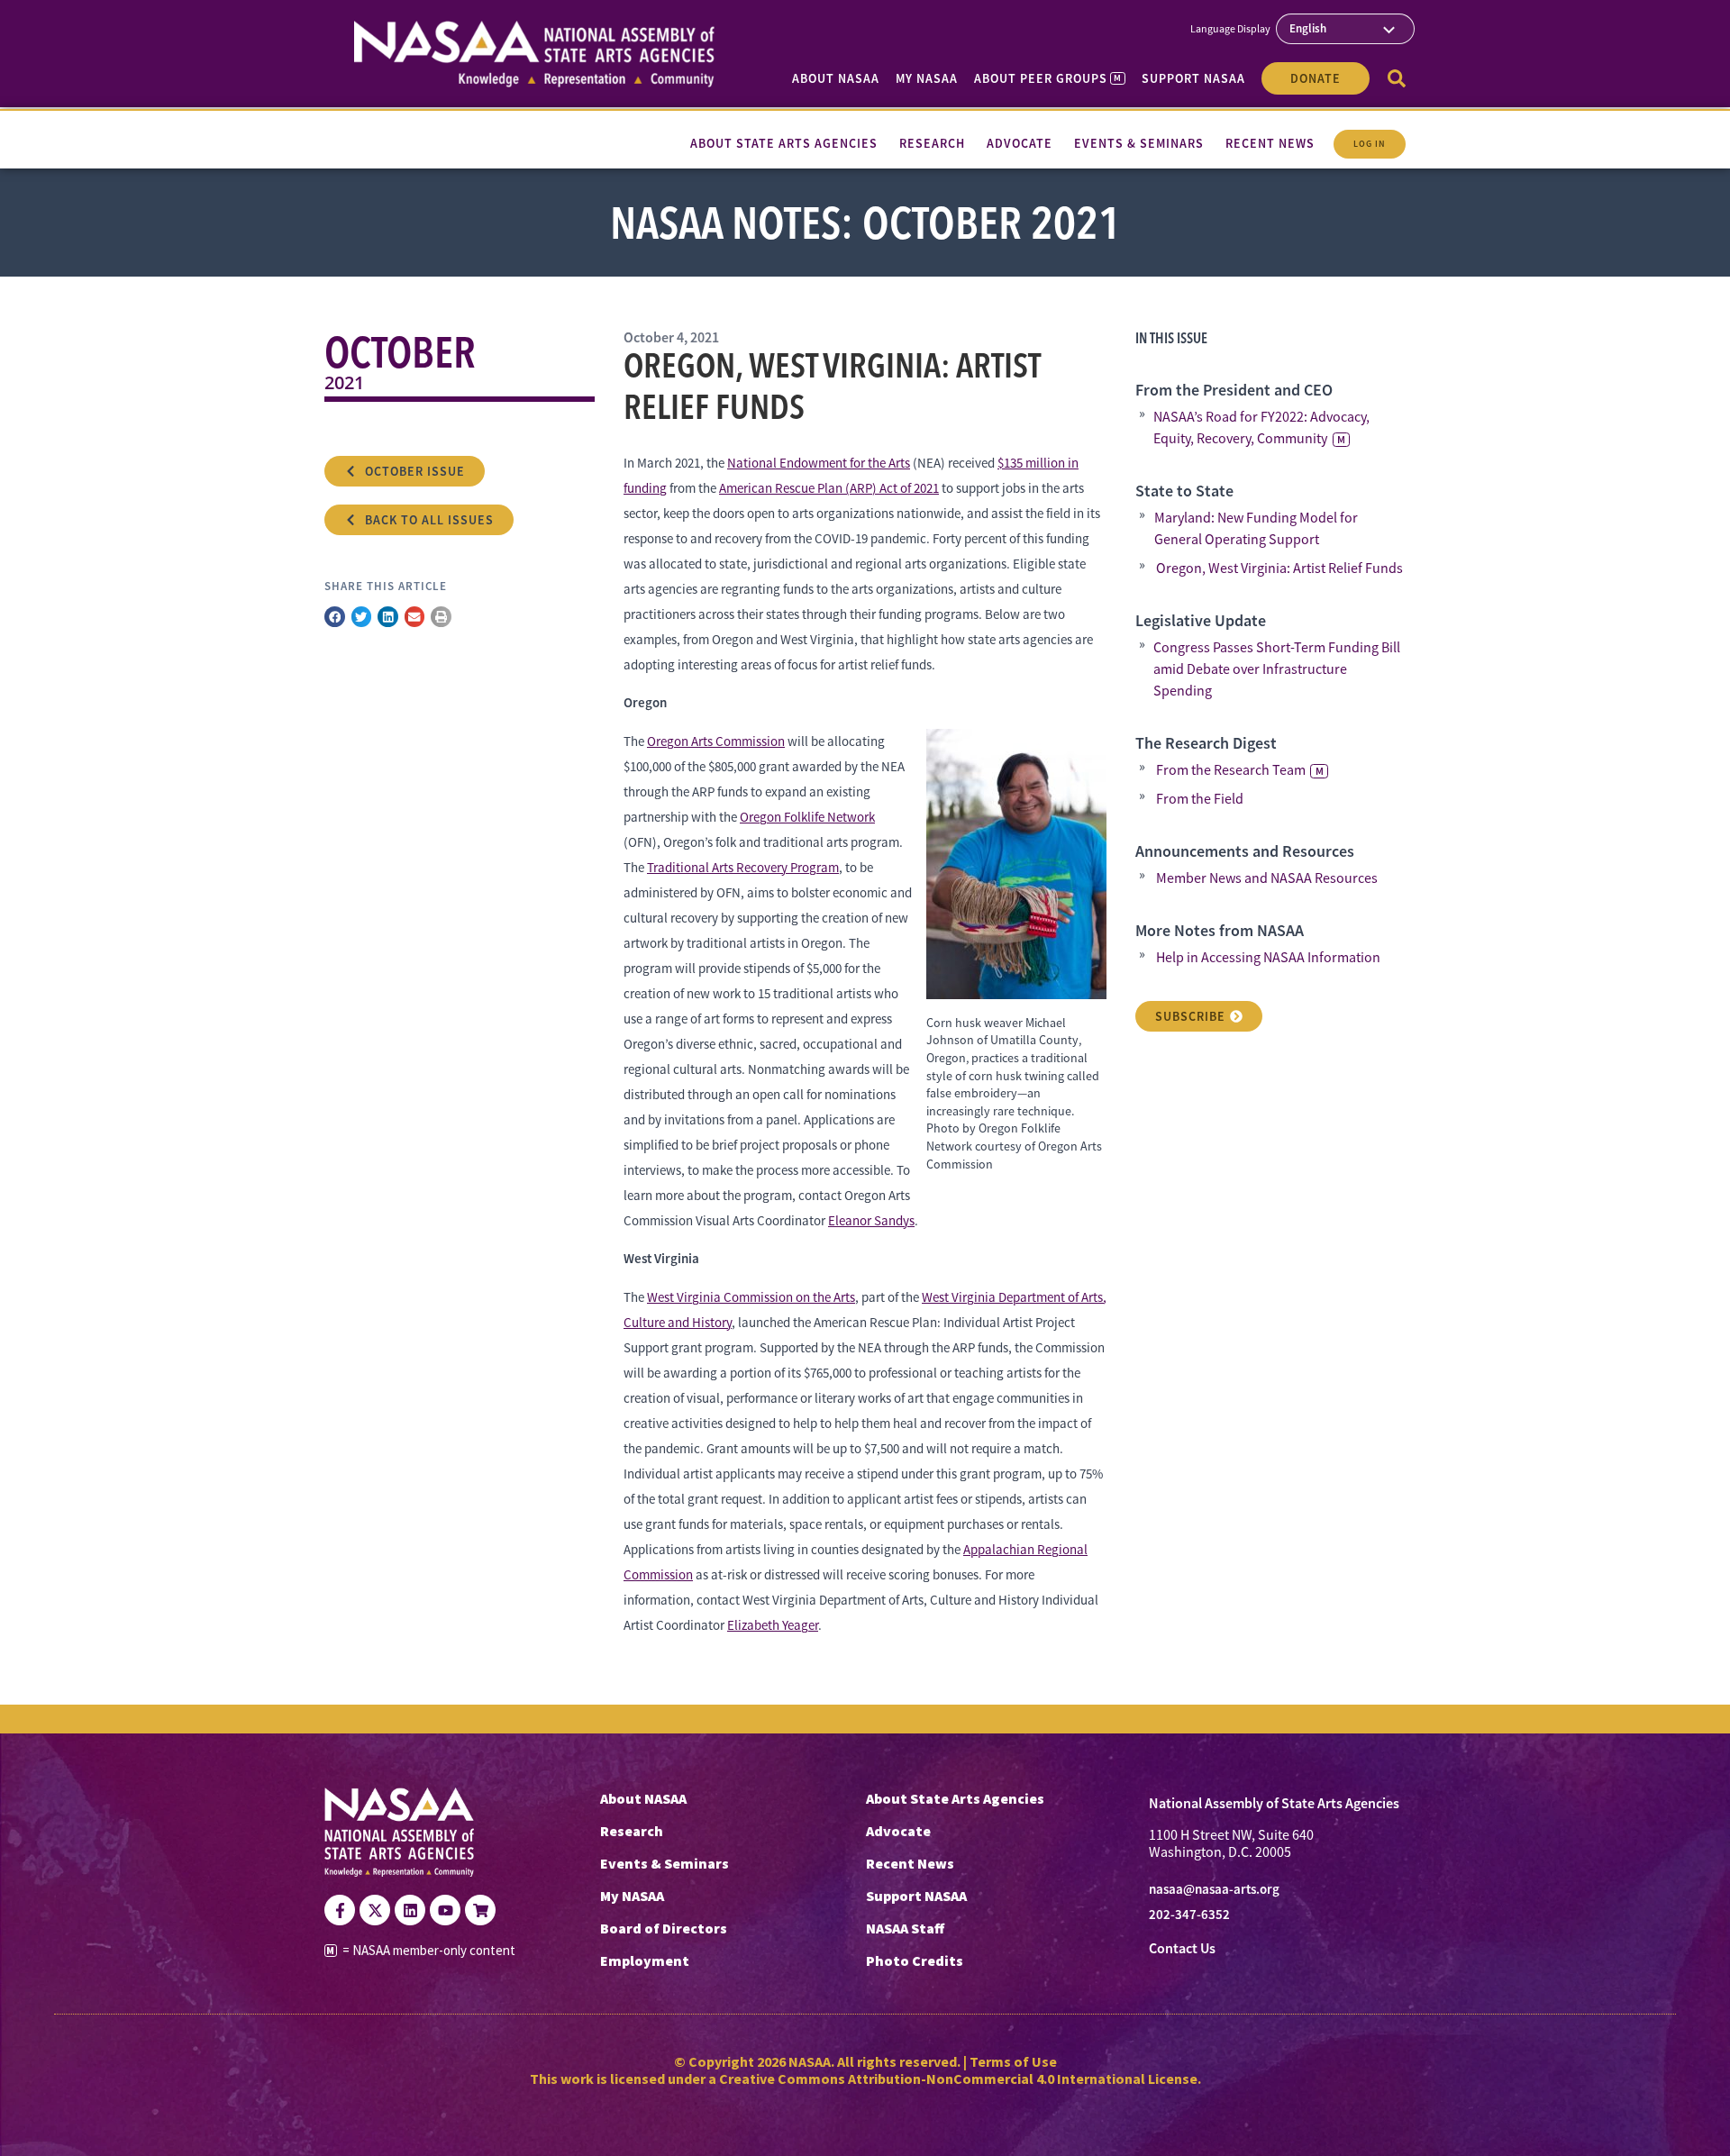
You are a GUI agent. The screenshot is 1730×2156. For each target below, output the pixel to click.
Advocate (898, 1831)
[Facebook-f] (340, 1910)
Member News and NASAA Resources (1267, 878)
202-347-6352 (1189, 1915)
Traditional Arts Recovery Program (743, 867)
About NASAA (836, 78)
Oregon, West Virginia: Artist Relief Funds (1279, 569)
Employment (645, 1960)
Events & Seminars (665, 1863)
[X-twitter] (375, 1910)
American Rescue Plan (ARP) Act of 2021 (829, 488)
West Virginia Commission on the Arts (751, 1297)
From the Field (1200, 799)
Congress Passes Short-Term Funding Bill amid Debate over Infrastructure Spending (1277, 669)
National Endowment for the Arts (819, 463)
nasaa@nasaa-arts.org (1214, 1889)
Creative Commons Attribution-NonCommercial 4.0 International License (958, 2079)
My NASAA (927, 78)
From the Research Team (1240, 770)
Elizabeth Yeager (773, 1625)
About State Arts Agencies (955, 1798)
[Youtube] (445, 1910)
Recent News (910, 1863)
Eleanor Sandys (871, 1220)
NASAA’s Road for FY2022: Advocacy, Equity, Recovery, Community (1261, 428)
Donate (1316, 78)
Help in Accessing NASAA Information (1268, 958)
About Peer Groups (1047, 78)
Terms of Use (1013, 2061)
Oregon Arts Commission (716, 741)
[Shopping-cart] (480, 1910)
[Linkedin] (410, 1910)
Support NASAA (1193, 78)
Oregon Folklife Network (807, 817)
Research (632, 1831)
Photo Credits (915, 1960)
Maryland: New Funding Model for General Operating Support (1256, 529)
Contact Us (1182, 1948)
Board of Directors (664, 1928)
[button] (335, 617)
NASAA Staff (905, 1928)
